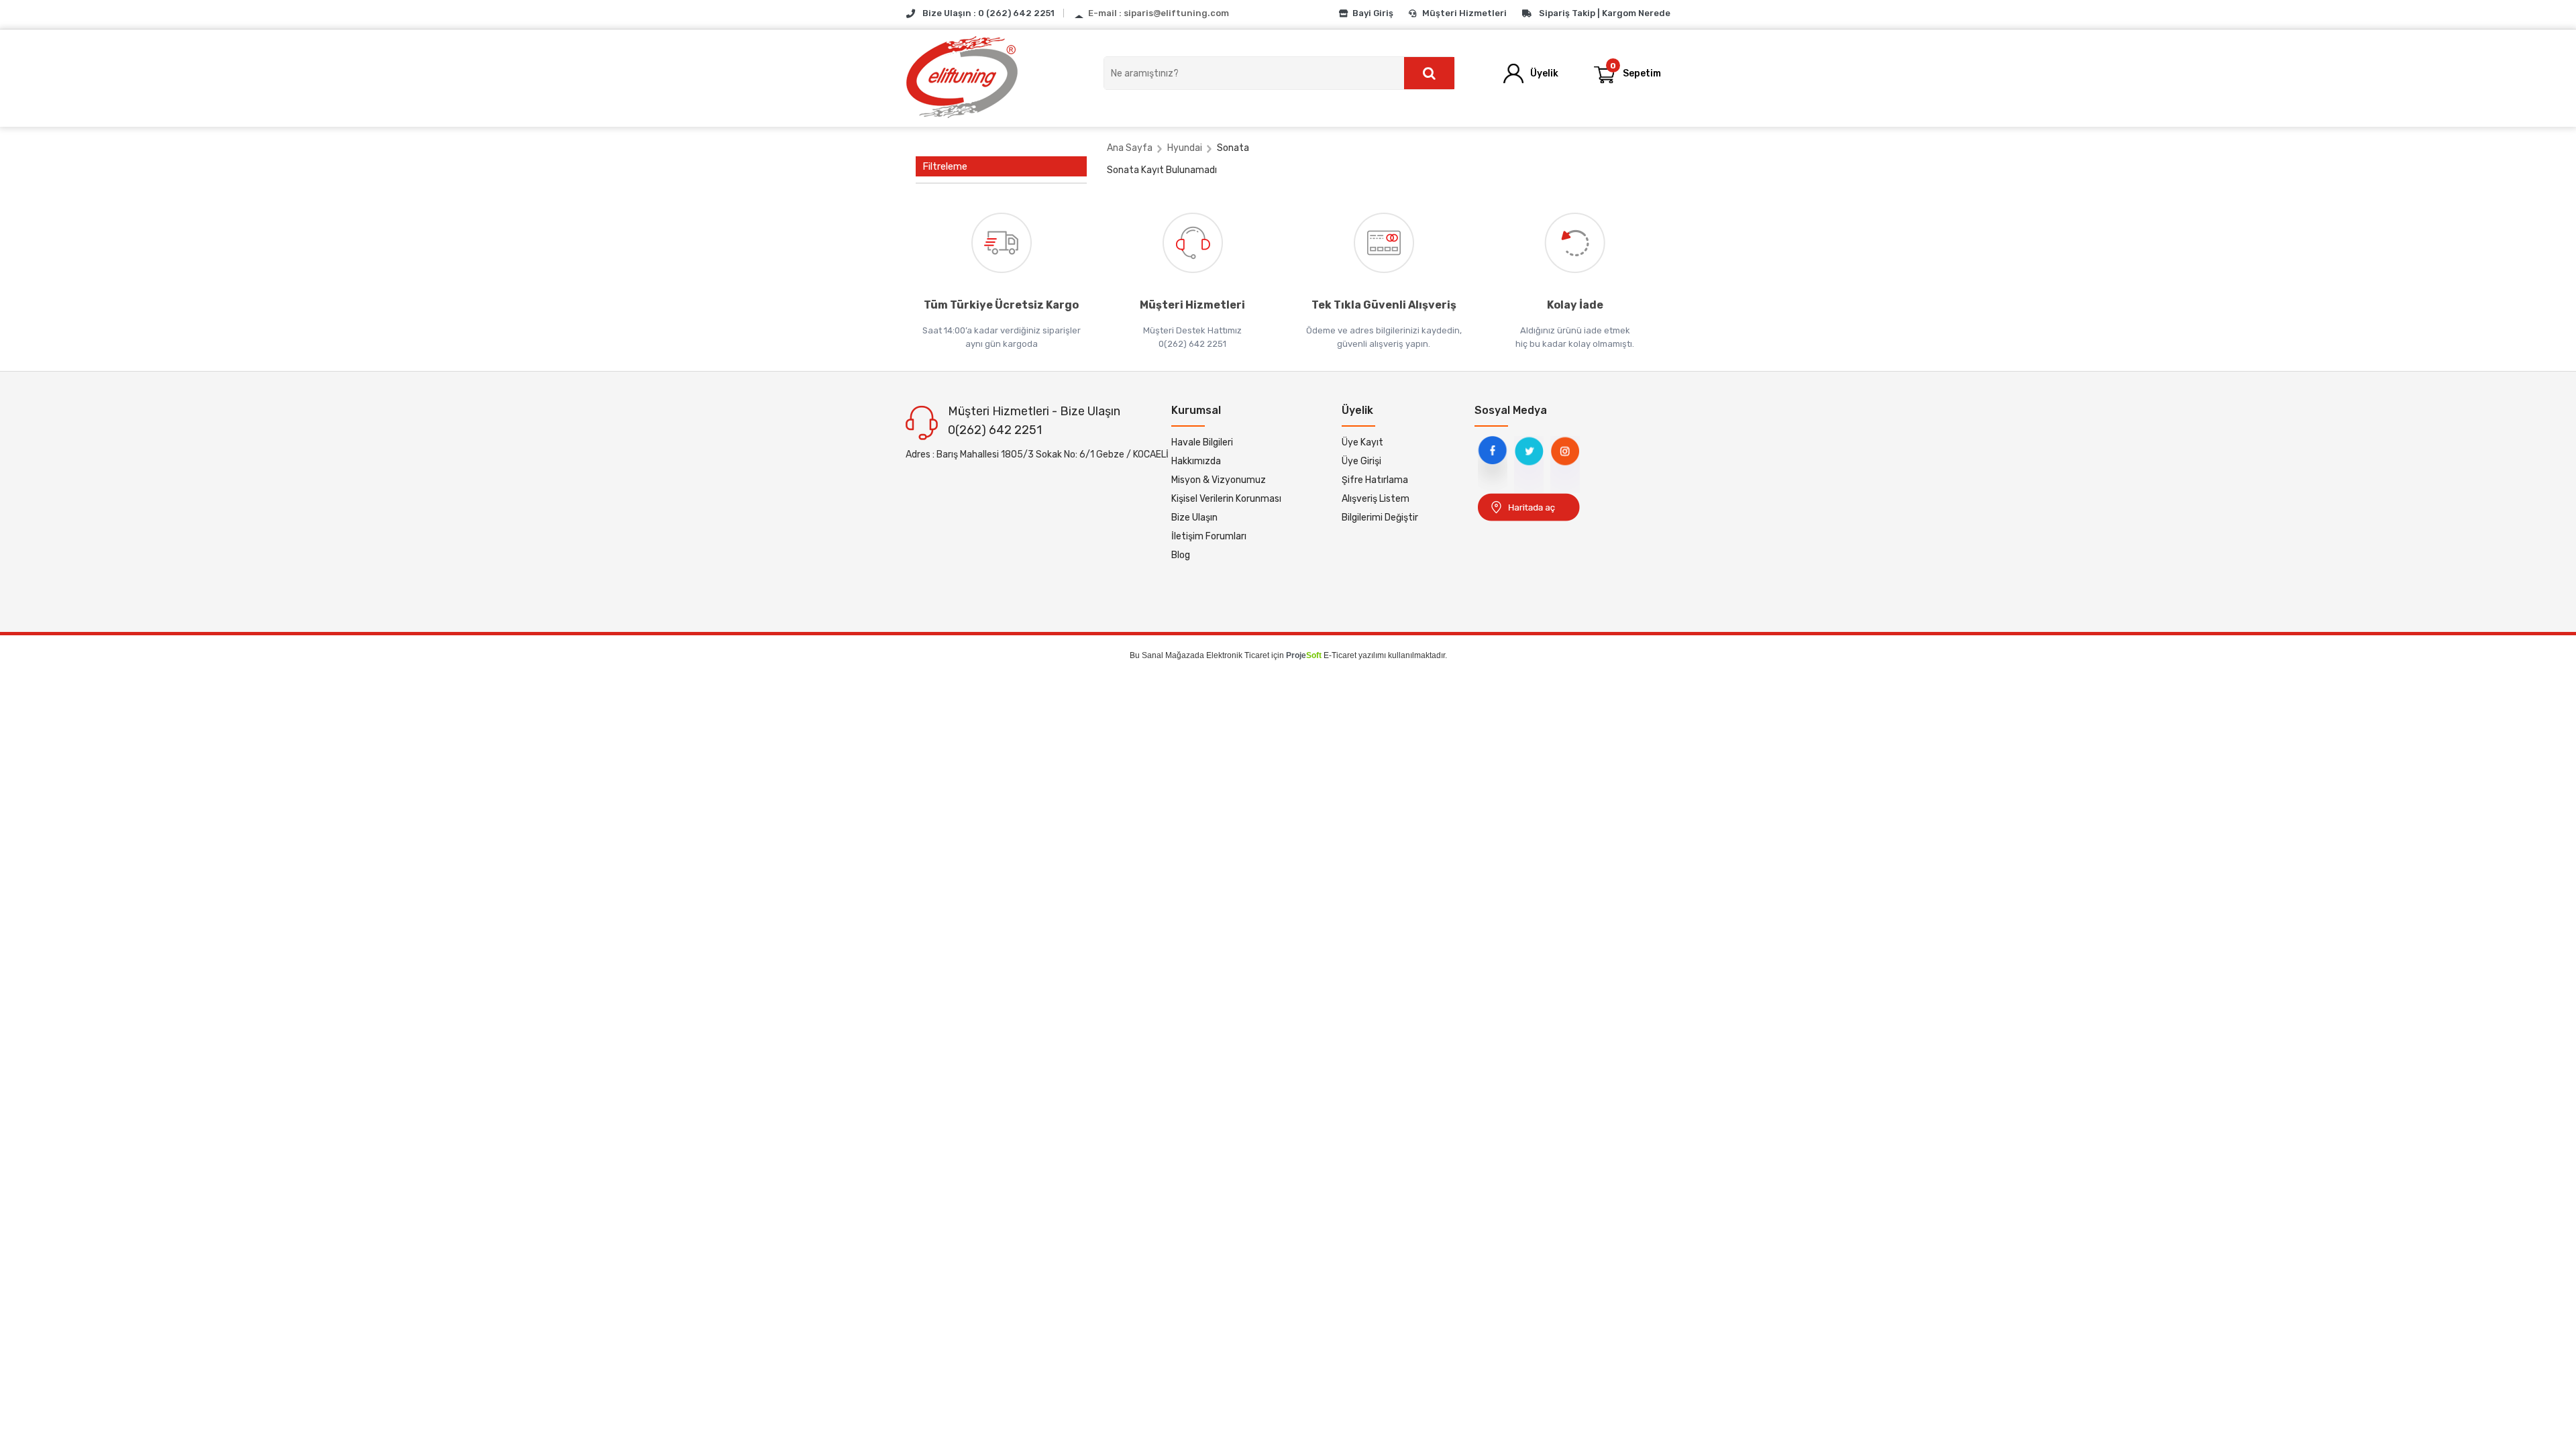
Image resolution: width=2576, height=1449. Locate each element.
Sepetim (1636, 70)
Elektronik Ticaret (1238, 655)
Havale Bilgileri (1202, 442)
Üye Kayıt (1362, 442)
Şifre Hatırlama (1375, 480)
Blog (1181, 555)
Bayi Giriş (1373, 13)
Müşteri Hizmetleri (1464, 13)
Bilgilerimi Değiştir (1380, 518)
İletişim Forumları (1209, 536)
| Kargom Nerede (1634, 13)
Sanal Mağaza (1168, 655)
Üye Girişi (1361, 461)
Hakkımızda (1196, 461)
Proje (1304, 655)
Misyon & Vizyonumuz (1219, 480)
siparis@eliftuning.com (1176, 13)
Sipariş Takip (1567, 13)
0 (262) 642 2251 (1016, 13)
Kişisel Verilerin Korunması (1226, 499)
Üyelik (1544, 73)
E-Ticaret (1340, 655)
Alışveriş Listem (1376, 499)
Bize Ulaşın (1194, 518)
